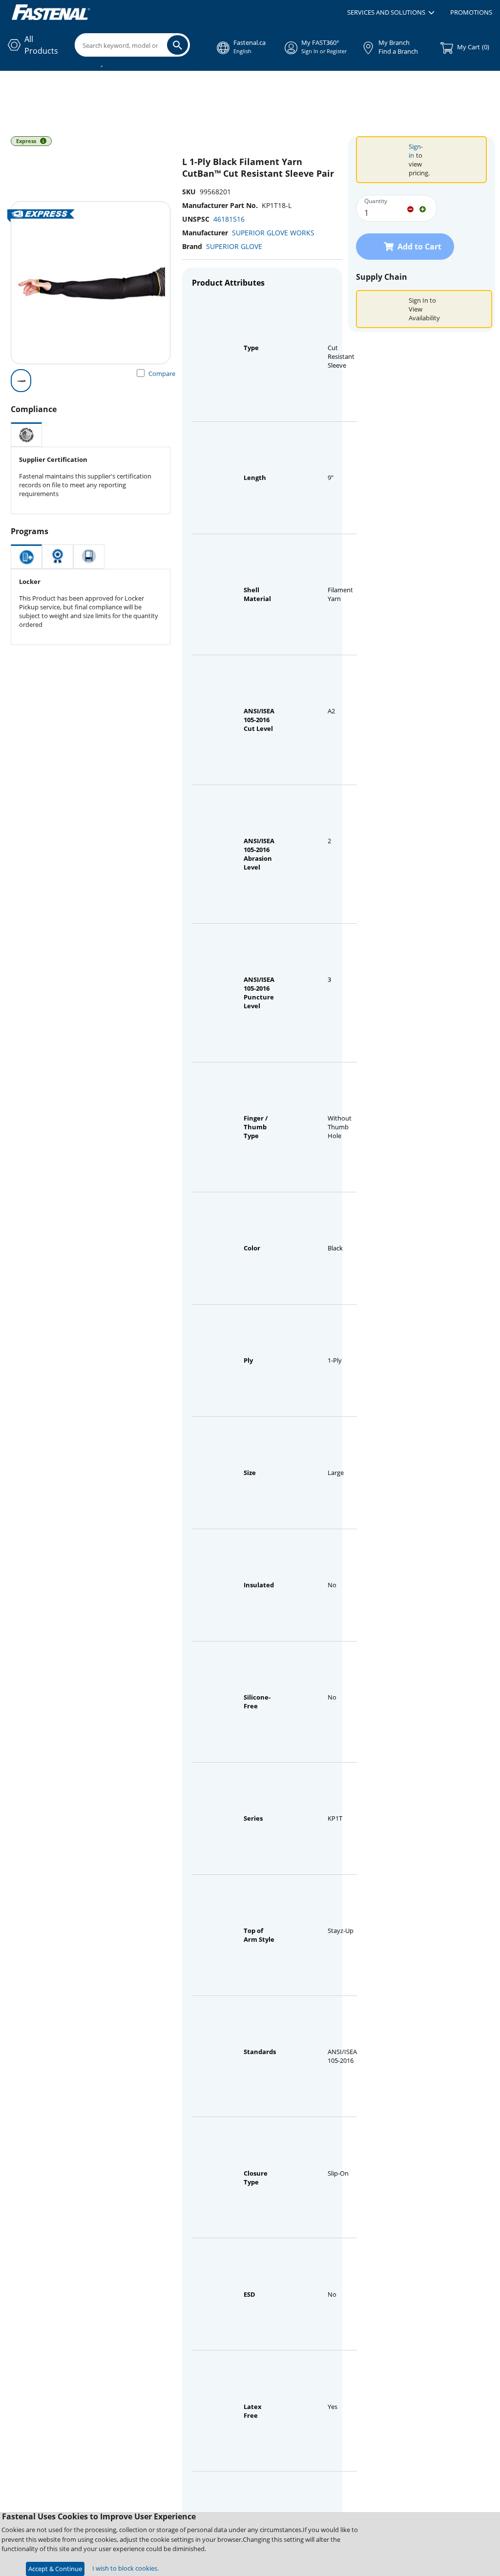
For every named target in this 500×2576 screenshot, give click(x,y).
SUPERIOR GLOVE (234, 246)
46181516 (229, 219)
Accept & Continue (55, 2569)
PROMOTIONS (471, 12)
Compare (162, 374)
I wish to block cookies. (125, 2568)
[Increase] (423, 208)
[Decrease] (410, 208)
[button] (391, 13)
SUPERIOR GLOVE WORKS (273, 233)
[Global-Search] (177, 45)
